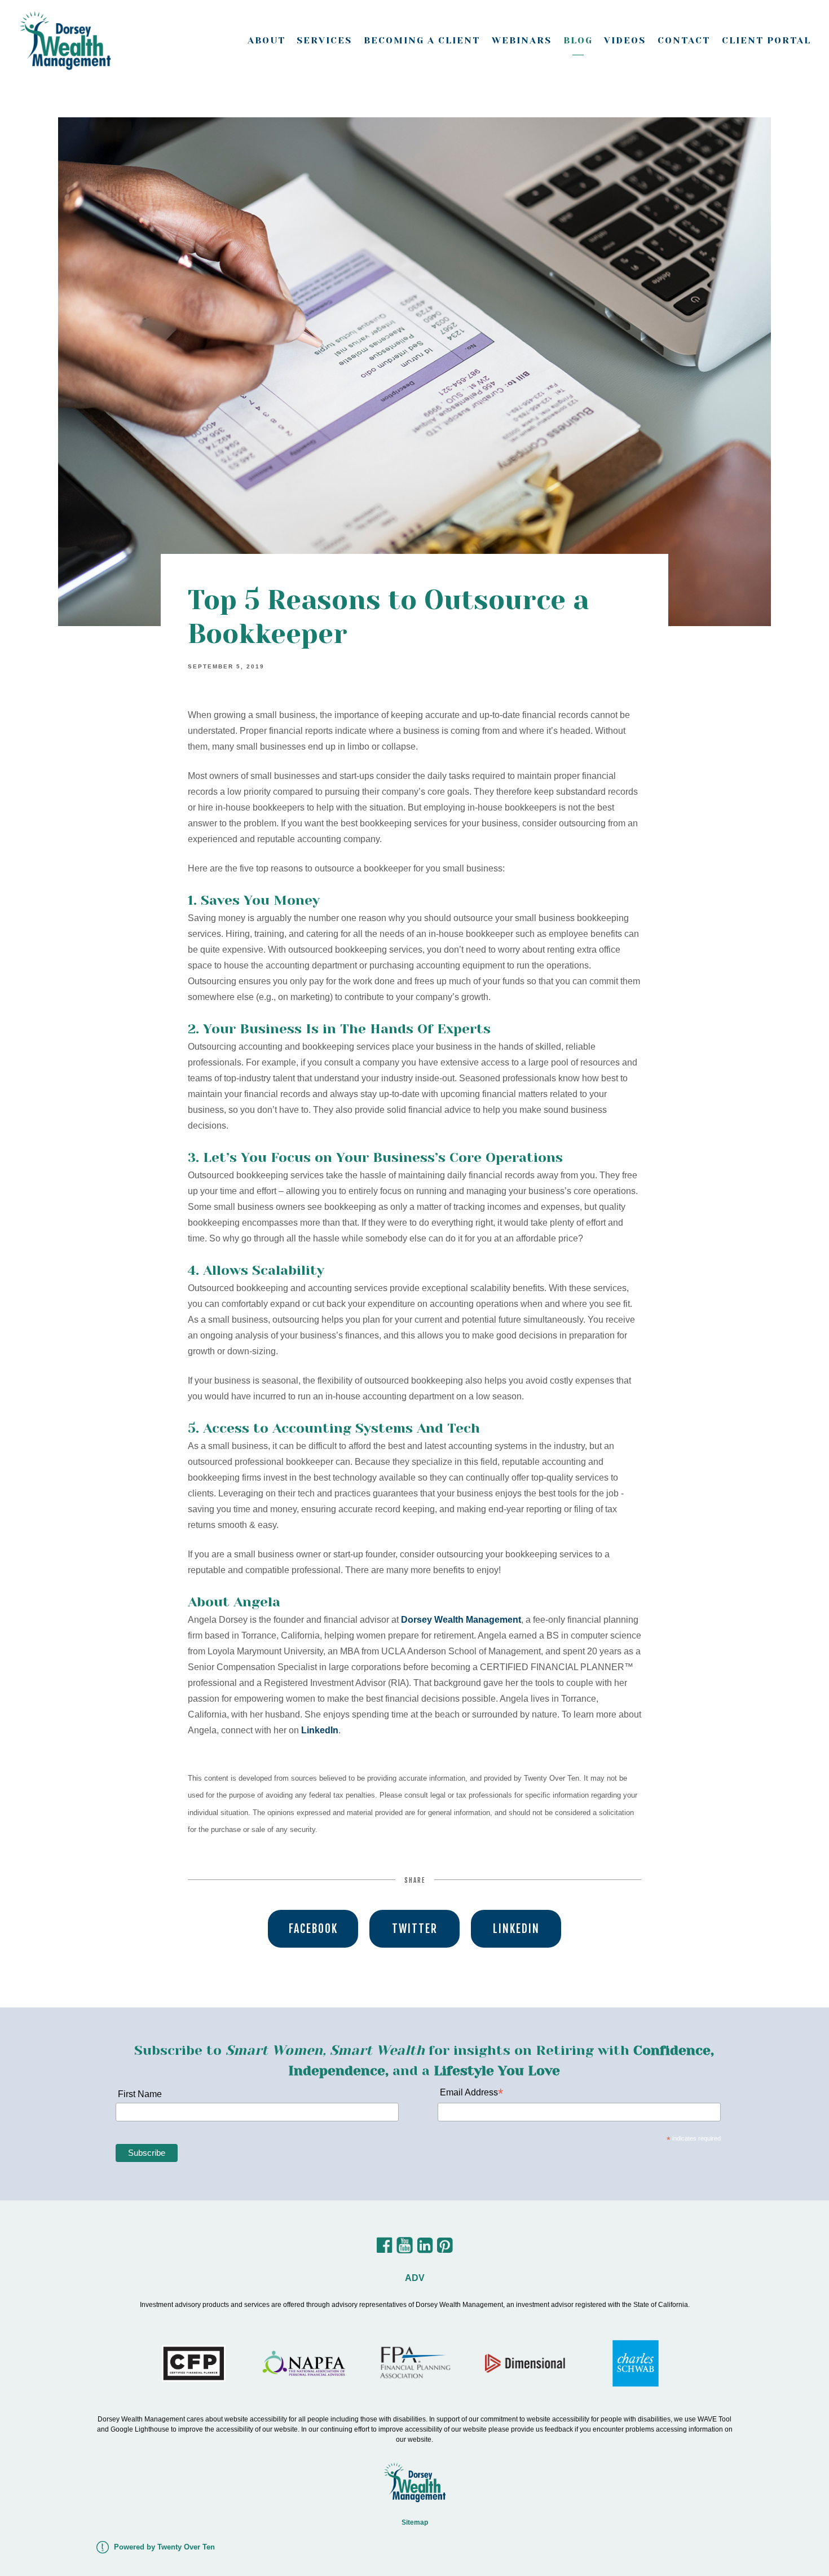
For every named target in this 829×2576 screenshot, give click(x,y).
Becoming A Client (422, 40)
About (266, 40)
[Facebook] (384, 2249)
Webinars (522, 40)
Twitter (415, 1929)
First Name (139, 2094)
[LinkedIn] (425, 2249)
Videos (625, 40)
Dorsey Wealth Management (461, 1620)
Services (324, 40)
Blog (578, 40)
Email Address (470, 2093)
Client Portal (766, 40)
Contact (684, 40)
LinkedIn (320, 1730)
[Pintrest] (445, 2249)
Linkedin (516, 1929)
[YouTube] (405, 2249)
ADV (415, 2278)
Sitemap (415, 2522)
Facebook (313, 1929)
